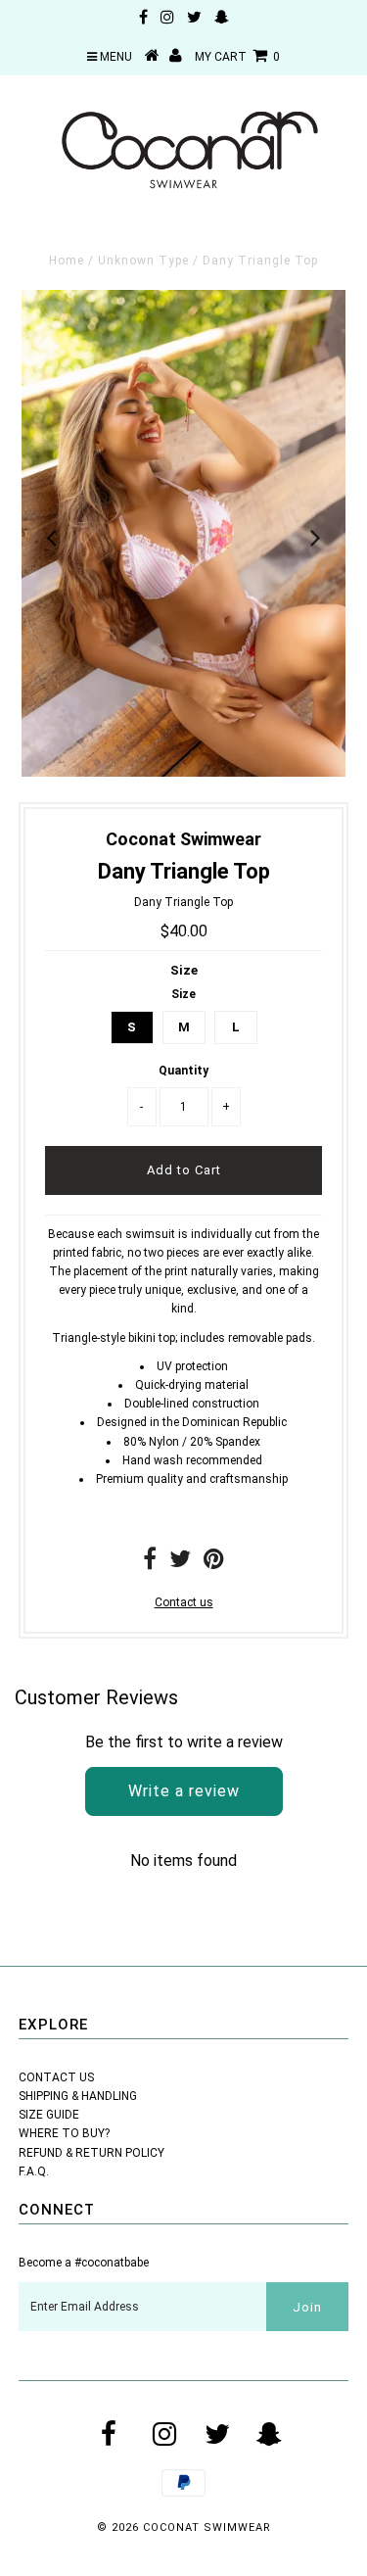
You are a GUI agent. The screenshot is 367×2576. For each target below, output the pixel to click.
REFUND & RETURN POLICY (92, 2153)
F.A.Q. (34, 2171)
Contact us (184, 1602)
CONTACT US (56, 2077)
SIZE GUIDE (49, 2115)
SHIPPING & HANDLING (78, 2096)
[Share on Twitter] (180, 1563)
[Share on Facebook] (150, 1563)
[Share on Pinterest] (214, 1563)
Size (184, 970)
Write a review (184, 1791)
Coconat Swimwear (207, 2528)
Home (67, 261)
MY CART (237, 57)
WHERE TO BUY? (64, 2133)
